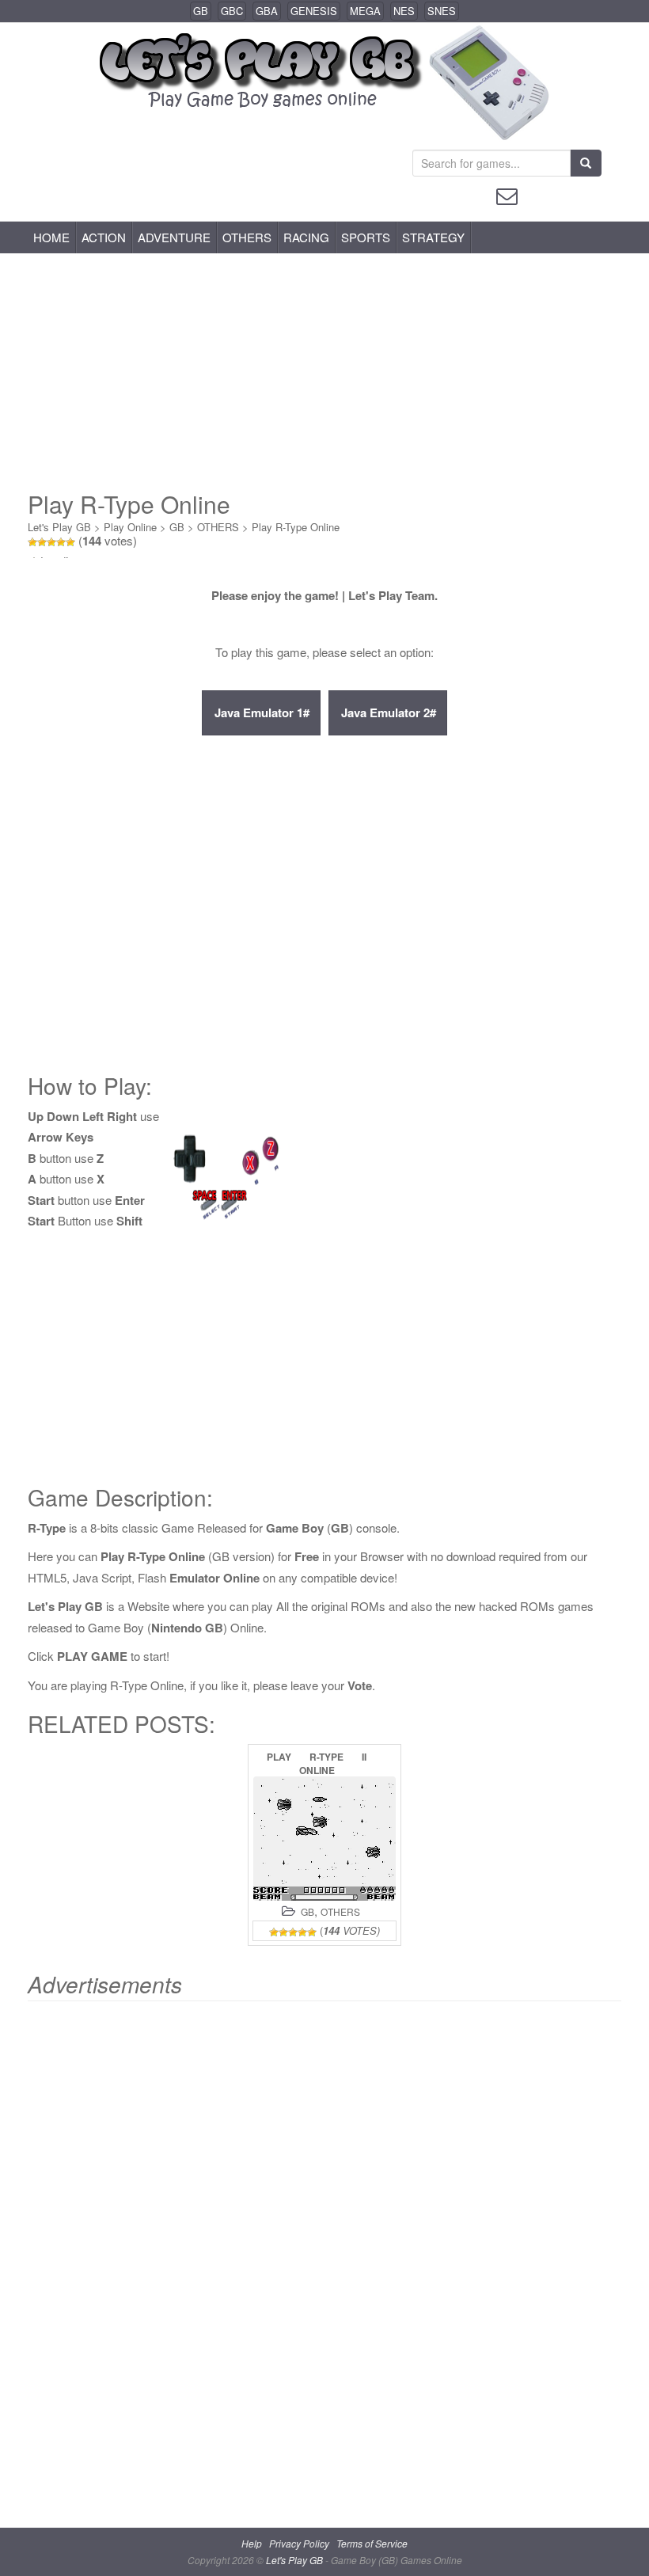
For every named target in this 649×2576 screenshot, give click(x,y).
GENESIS (314, 11)
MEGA (365, 11)
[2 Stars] (42, 542)
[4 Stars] (61, 542)
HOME (51, 237)
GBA (267, 11)
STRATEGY (433, 237)
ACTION (104, 237)
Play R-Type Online (296, 527)
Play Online (130, 527)
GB (201, 11)
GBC (232, 11)
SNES (442, 11)
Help (252, 2543)
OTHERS (247, 237)
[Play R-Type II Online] (324, 1839)
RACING (306, 237)
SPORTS (366, 237)
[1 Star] (32, 542)
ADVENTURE (174, 237)
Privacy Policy (299, 2543)
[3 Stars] (51, 542)
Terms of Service (372, 2543)
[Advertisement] (324, 372)
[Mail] (507, 194)
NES (404, 11)
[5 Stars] (70, 542)
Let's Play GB (59, 527)
